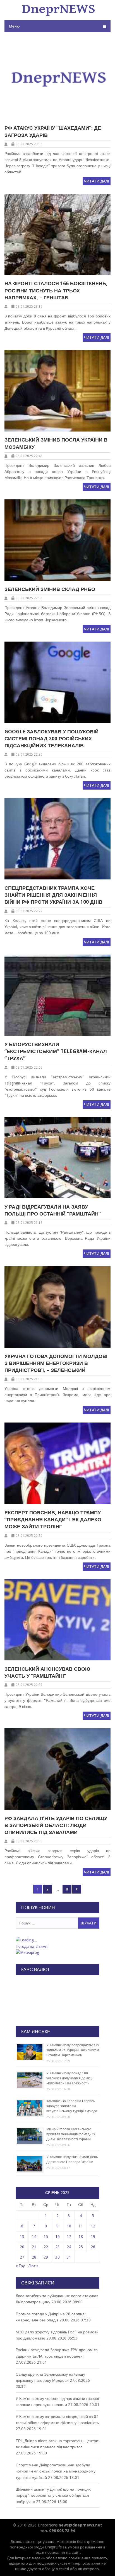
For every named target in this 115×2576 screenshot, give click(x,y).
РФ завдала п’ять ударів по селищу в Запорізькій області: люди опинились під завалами (56, 1825)
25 (81, 2247)
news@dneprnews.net (80, 2525)
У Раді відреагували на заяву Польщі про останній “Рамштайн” (53, 1210)
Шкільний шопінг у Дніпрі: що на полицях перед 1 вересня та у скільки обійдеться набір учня (53, 2495)
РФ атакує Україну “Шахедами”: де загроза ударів (53, 131)
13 (22, 2237)
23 (57, 2247)
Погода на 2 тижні (32, 1946)
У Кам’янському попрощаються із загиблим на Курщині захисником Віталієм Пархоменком (73, 2050)
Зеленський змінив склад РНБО (50, 589)
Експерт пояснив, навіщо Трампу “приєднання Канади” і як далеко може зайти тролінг (53, 1519)
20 (22, 2247)
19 (93, 2237)
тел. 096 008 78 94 (57, 2531)
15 (46, 2237)
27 (22, 2257)
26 (93, 2247)
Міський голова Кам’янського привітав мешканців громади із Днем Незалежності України (71, 2134)
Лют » (33, 2266)
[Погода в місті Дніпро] (57, 1940)
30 (57, 2257)
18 (81, 2237)
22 (46, 2247)
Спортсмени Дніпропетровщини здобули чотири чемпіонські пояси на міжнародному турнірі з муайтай (56, 2471)
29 (46, 2257)
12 (93, 2226)
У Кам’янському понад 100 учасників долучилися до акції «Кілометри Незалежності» (70, 2078)
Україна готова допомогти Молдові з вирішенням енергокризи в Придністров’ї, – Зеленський (56, 1363)
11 (81, 2226)
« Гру (20, 2266)
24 (69, 2247)
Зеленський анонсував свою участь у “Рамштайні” (47, 1672)
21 (34, 2247)
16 (57, 2237)
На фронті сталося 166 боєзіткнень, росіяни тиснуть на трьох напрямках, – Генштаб (56, 290)
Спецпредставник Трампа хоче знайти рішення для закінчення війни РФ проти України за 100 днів (53, 895)
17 (69, 2237)
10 (69, 2226)
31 (69, 2257)
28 (34, 2257)
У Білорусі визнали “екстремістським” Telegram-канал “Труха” (56, 1051)
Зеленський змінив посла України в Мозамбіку (56, 443)
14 (34, 2237)
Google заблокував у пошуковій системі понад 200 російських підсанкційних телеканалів (51, 739)
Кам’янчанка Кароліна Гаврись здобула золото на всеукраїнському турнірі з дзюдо (72, 2106)
